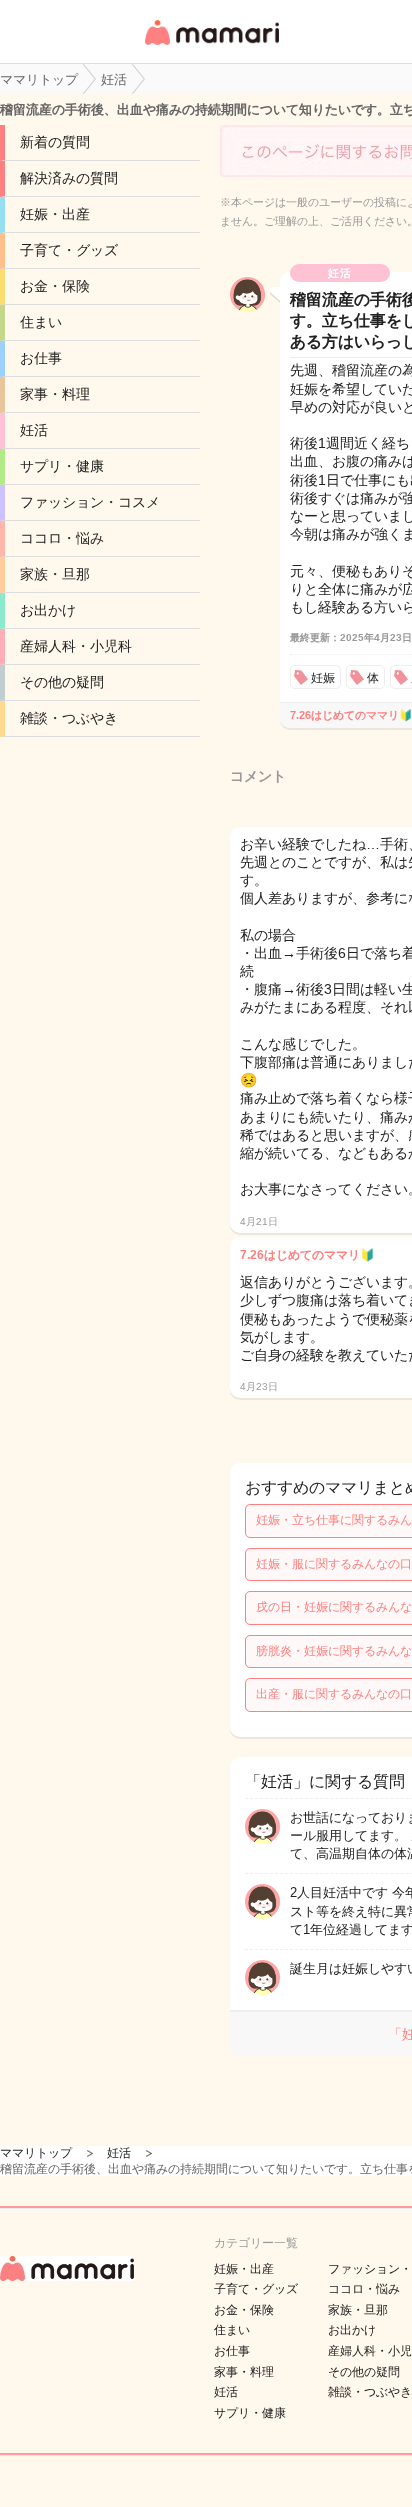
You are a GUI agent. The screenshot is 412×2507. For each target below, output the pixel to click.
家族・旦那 (55, 574)
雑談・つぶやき (69, 718)
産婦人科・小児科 (76, 646)
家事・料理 (55, 394)
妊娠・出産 (55, 214)
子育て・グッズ (69, 250)
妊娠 (323, 678)
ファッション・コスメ (90, 502)
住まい (41, 322)
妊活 (34, 430)
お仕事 (41, 358)
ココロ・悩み (62, 538)
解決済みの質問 (69, 178)
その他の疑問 (62, 682)
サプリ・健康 (62, 466)
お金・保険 (55, 286)
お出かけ (48, 610)
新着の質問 (55, 142)
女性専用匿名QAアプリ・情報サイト (211, 46)
